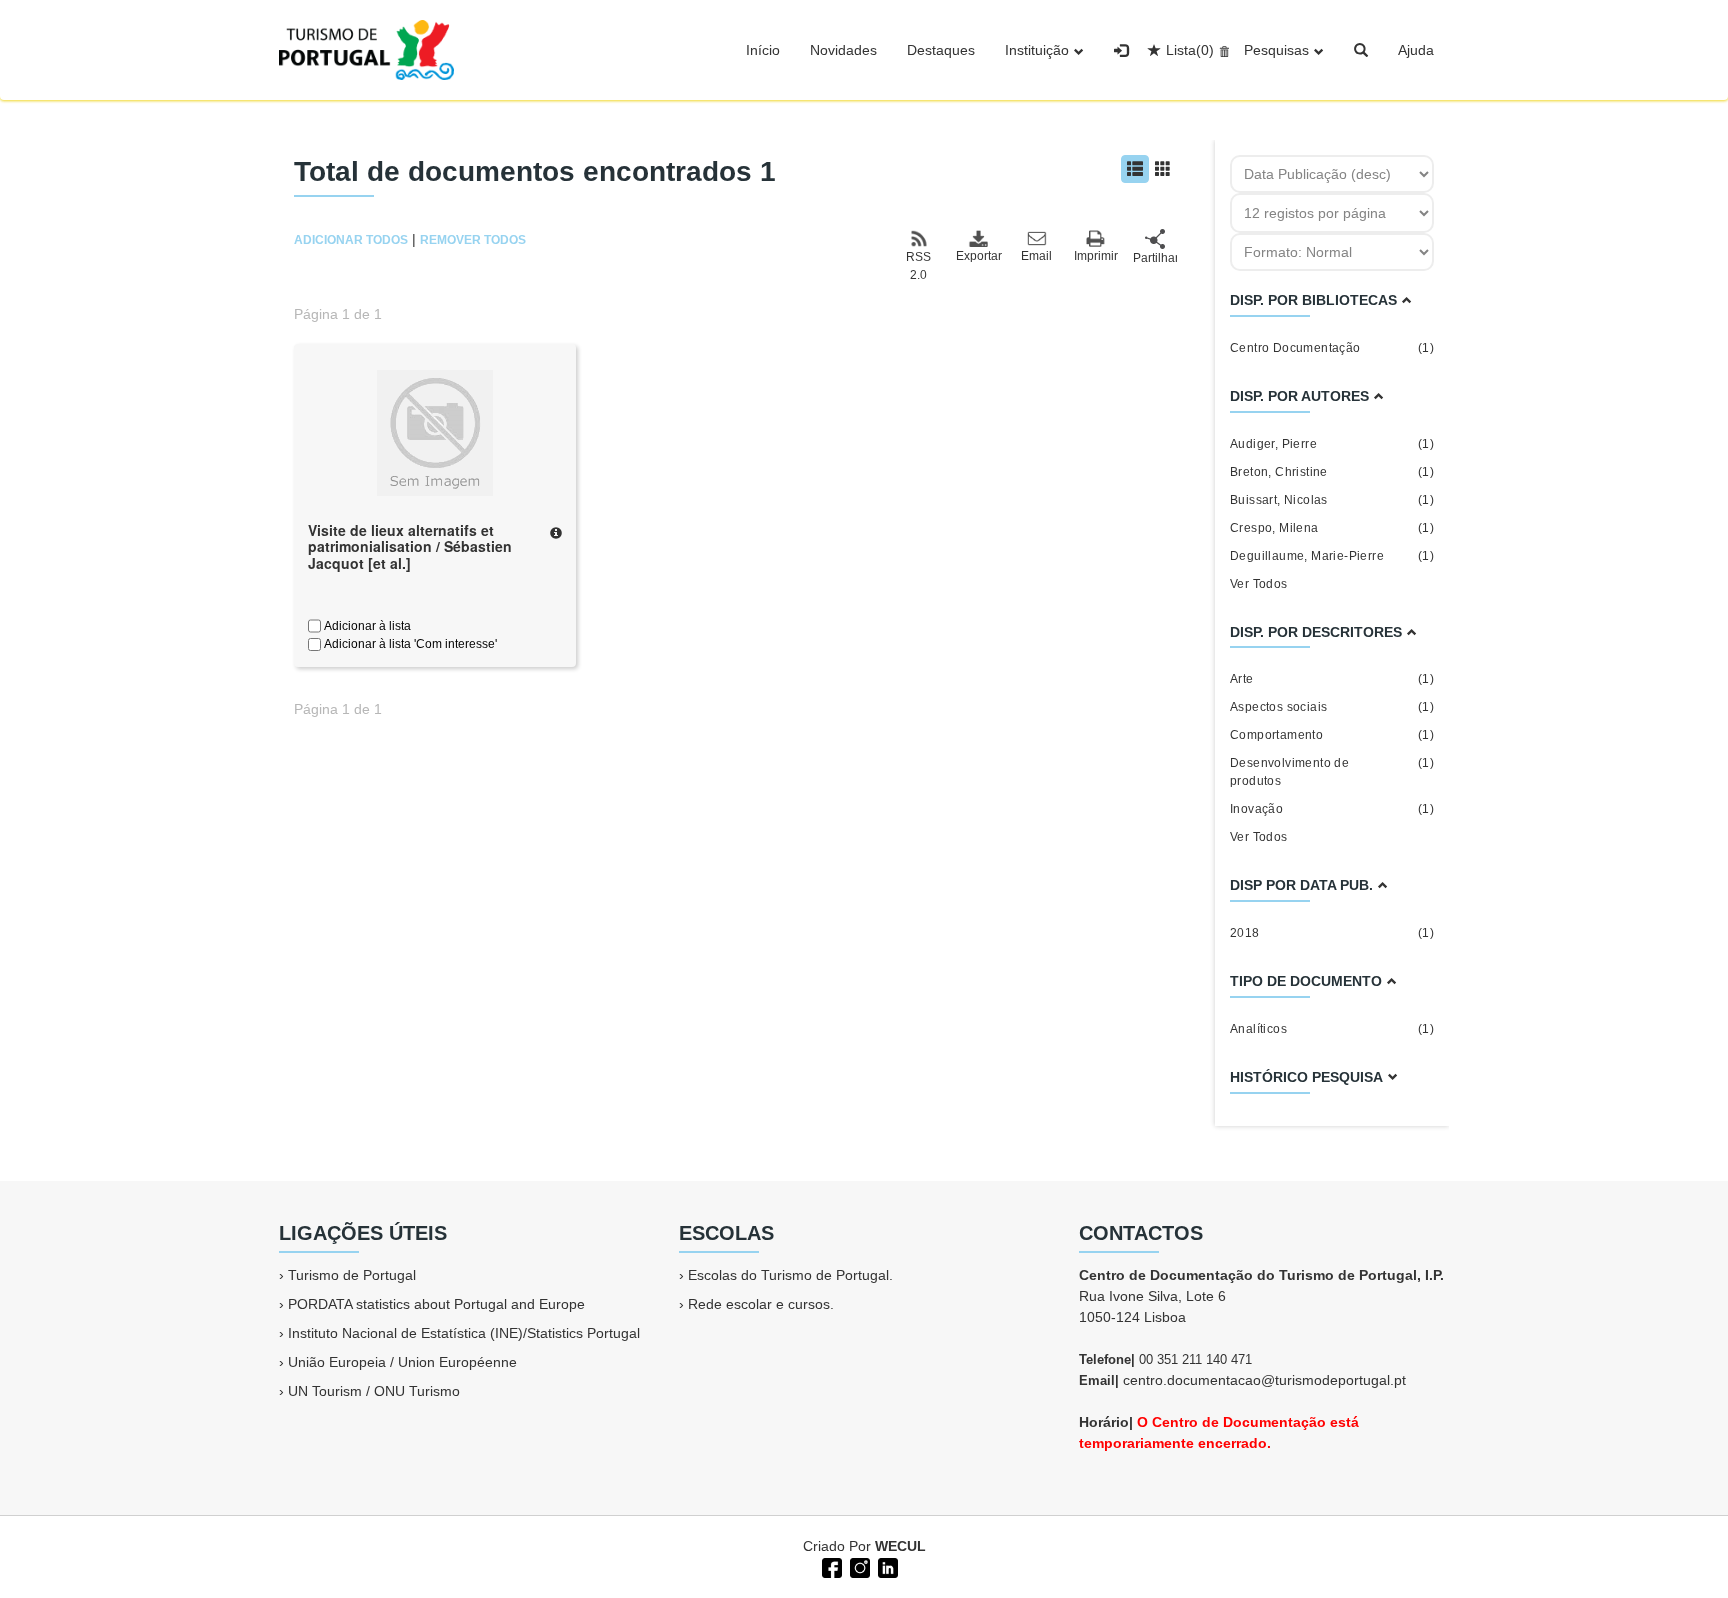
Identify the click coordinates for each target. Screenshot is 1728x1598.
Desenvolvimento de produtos (1332, 772)
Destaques (941, 50)
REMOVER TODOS (473, 240)
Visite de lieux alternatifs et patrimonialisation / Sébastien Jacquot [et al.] (410, 547)
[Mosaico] (1163, 169)
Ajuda (1416, 50)
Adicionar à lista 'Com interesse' (409, 644)
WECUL (900, 1546)
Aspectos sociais (1332, 707)
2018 (1332, 933)
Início (763, 50)
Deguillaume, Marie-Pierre (1332, 556)
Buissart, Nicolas (1332, 500)
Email (1036, 256)
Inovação (1332, 809)
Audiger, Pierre (1332, 444)
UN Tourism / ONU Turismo (374, 1391)
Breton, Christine (1332, 472)
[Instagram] (858, 1566)
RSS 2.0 (918, 266)
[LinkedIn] (886, 1566)
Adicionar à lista (366, 626)
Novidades (843, 50)
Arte (1332, 679)
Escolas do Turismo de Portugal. (790, 1275)
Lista (1190, 50)
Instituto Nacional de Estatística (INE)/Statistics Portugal (464, 1333)
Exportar (978, 256)
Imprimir (1096, 256)
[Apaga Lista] (1221, 50)
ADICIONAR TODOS (351, 240)
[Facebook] (830, 1566)
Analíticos (1332, 1029)
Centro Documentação (1332, 348)
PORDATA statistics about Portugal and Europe (436, 1304)
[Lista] (1135, 169)
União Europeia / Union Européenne (402, 1362)
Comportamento (1332, 735)
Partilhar (1155, 258)
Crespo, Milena (1332, 528)
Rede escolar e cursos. (761, 1304)
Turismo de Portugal (352, 1275)
